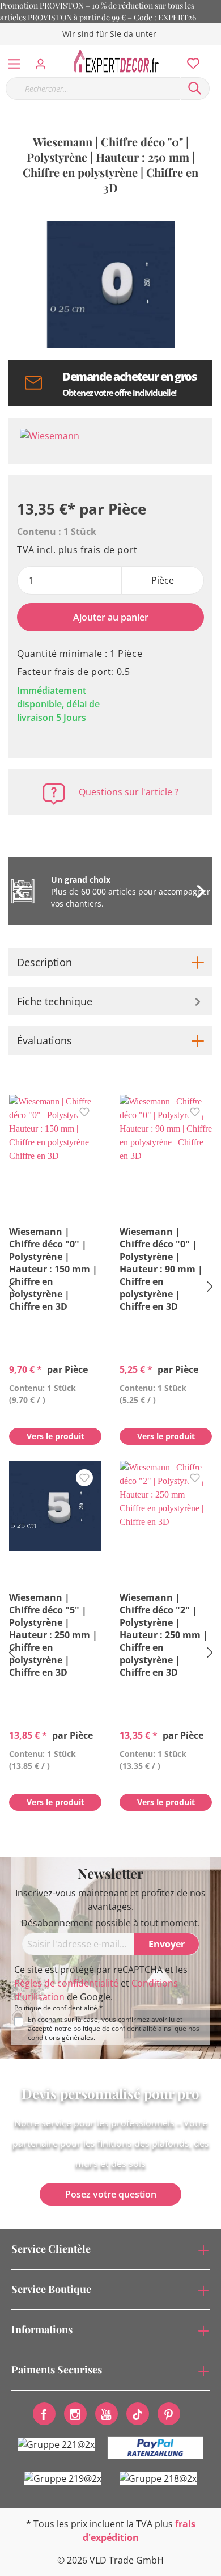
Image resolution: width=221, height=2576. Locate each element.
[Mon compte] (44, 61)
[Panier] (215, 51)
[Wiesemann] (110, 441)
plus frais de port (98, 550)
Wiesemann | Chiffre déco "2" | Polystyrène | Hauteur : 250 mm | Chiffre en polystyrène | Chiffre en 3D (164, 1635)
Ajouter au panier (111, 617)
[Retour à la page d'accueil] (120, 61)
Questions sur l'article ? (129, 792)
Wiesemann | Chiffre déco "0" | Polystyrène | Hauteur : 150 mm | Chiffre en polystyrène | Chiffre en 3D (53, 1269)
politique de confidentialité (115, 2028)
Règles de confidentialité (66, 1983)
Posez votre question (111, 2194)
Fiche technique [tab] (55, 1001)
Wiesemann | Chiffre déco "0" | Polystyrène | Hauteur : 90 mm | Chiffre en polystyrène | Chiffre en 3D (161, 1269)
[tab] (110, 962)
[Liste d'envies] (190, 61)
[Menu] (14, 61)
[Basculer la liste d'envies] (84, 1112)
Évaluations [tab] (44, 1040)
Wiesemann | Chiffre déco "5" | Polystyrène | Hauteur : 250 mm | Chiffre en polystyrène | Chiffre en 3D (53, 1635)
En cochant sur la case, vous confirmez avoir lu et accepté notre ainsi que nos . (114, 2029)
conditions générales (61, 2037)
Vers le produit (56, 1436)
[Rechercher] (195, 88)
